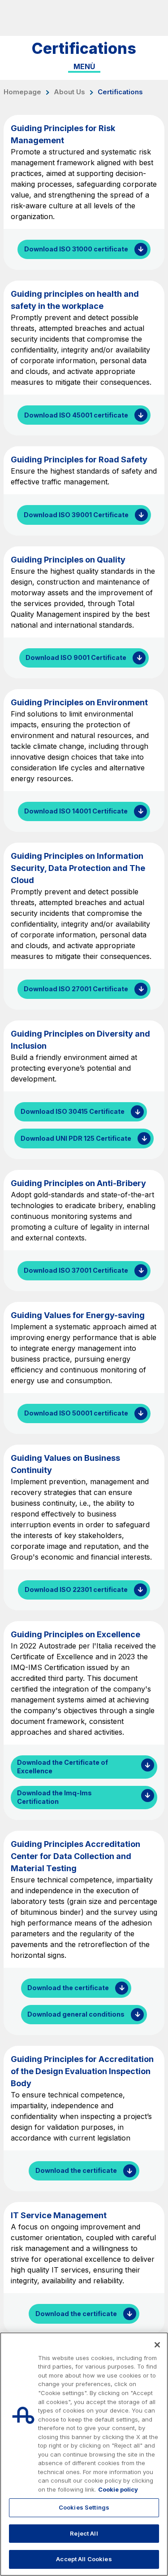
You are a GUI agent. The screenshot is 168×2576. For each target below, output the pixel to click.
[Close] (157, 2345)
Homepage (22, 92)
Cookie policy (118, 2489)
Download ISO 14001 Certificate (76, 811)
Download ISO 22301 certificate (76, 1589)
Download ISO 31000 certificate (76, 249)
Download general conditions (76, 2014)
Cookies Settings (84, 2507)
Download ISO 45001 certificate (76, 415)
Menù (84, 66)
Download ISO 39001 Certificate (76, 515)
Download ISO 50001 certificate (76, 1413)
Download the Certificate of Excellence (62, 1767)
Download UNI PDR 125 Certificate (76, 1138)
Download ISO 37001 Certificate (76, 1270)
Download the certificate (68, 1988)
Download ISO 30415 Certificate (73, 1111)
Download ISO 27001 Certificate (76, 989)
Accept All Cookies (84, 2559)
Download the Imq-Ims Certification (54, 1797)
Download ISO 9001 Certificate (76, 657)
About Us (69, 92)
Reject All (84, 2533)
